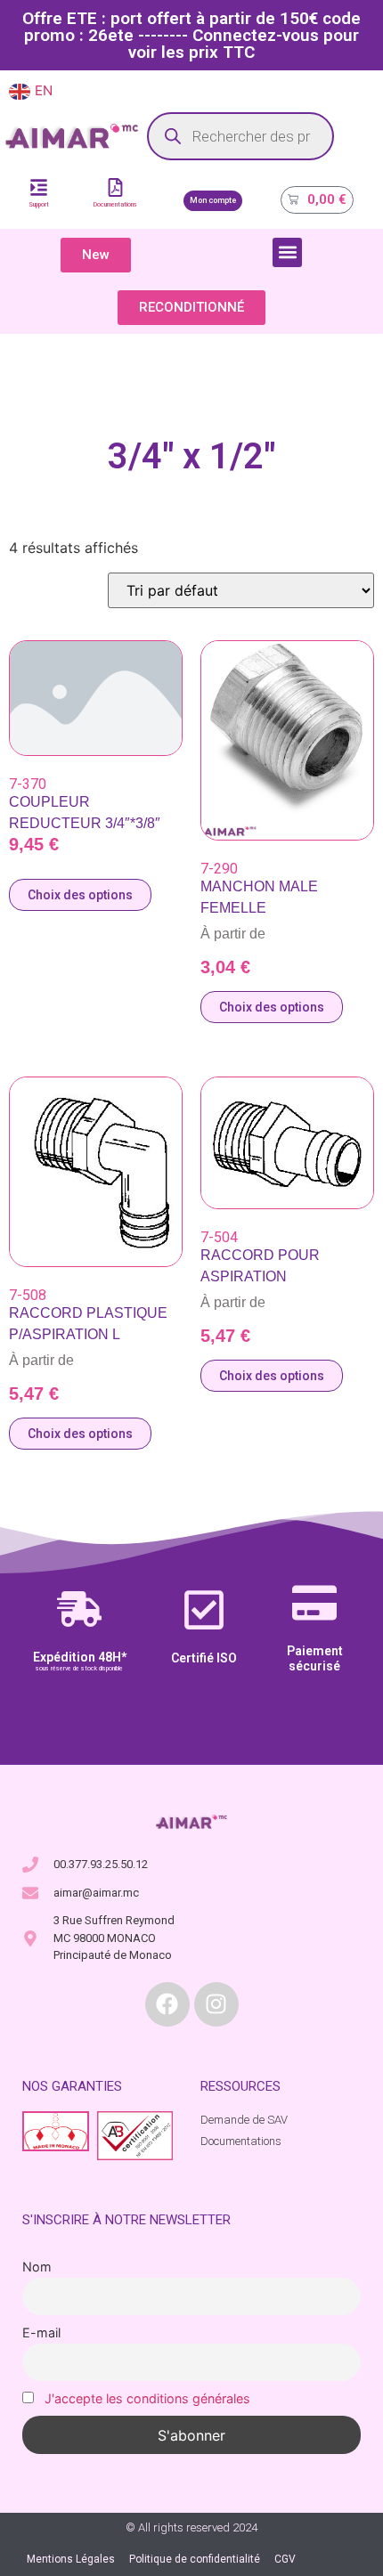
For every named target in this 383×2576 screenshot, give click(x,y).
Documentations (115, 205)
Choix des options (80, 895)
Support (39, 205)
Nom (37, 2267)
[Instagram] (216, 2004)
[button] (287, 252)
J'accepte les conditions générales (147, 2398)
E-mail (41, 2332)
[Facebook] (167, 2004)
